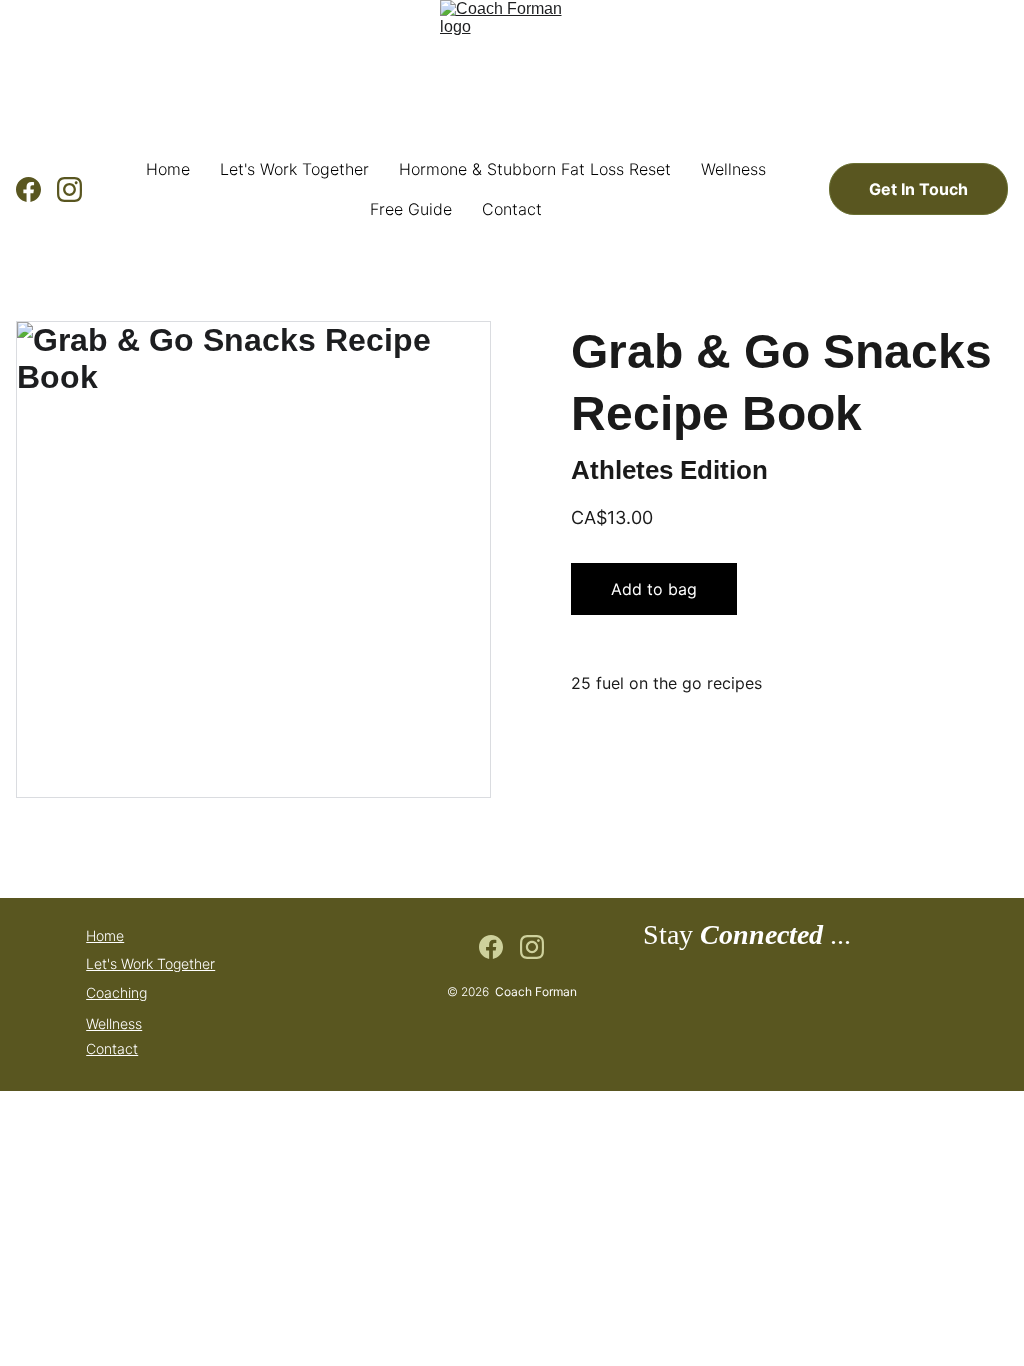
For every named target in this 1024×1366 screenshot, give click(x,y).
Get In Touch (918, 189)
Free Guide (411, 209)
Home (168, 169)
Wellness (733, 169)
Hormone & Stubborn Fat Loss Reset (535, 169)
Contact (512, 209)
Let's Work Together (294, 169)
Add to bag (654, 589)
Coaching (116, 992)
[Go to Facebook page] (36, 189)
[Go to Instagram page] (69, 189)
